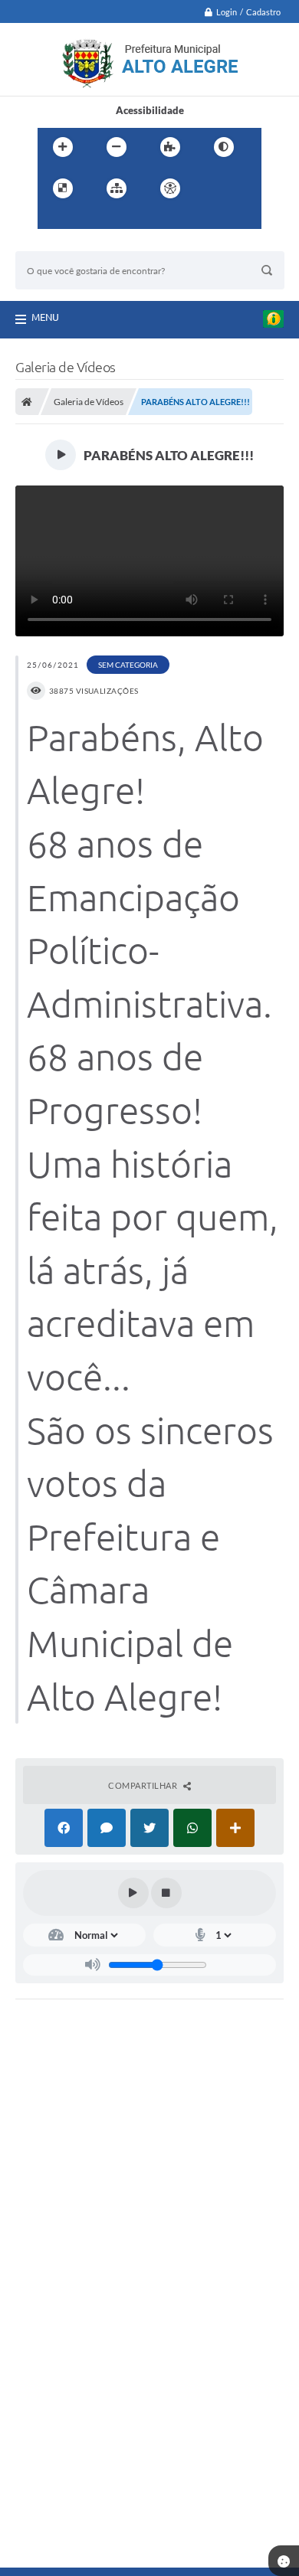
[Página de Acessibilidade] (170, 188)
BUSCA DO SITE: (61, 244)
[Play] (133, 1893)
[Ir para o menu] (53, 220)
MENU (45, 317)
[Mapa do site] (117, 188)
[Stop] (166, 1893)
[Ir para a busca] (87, 220)
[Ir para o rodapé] (120, 220)
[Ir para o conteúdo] (214, 188)
